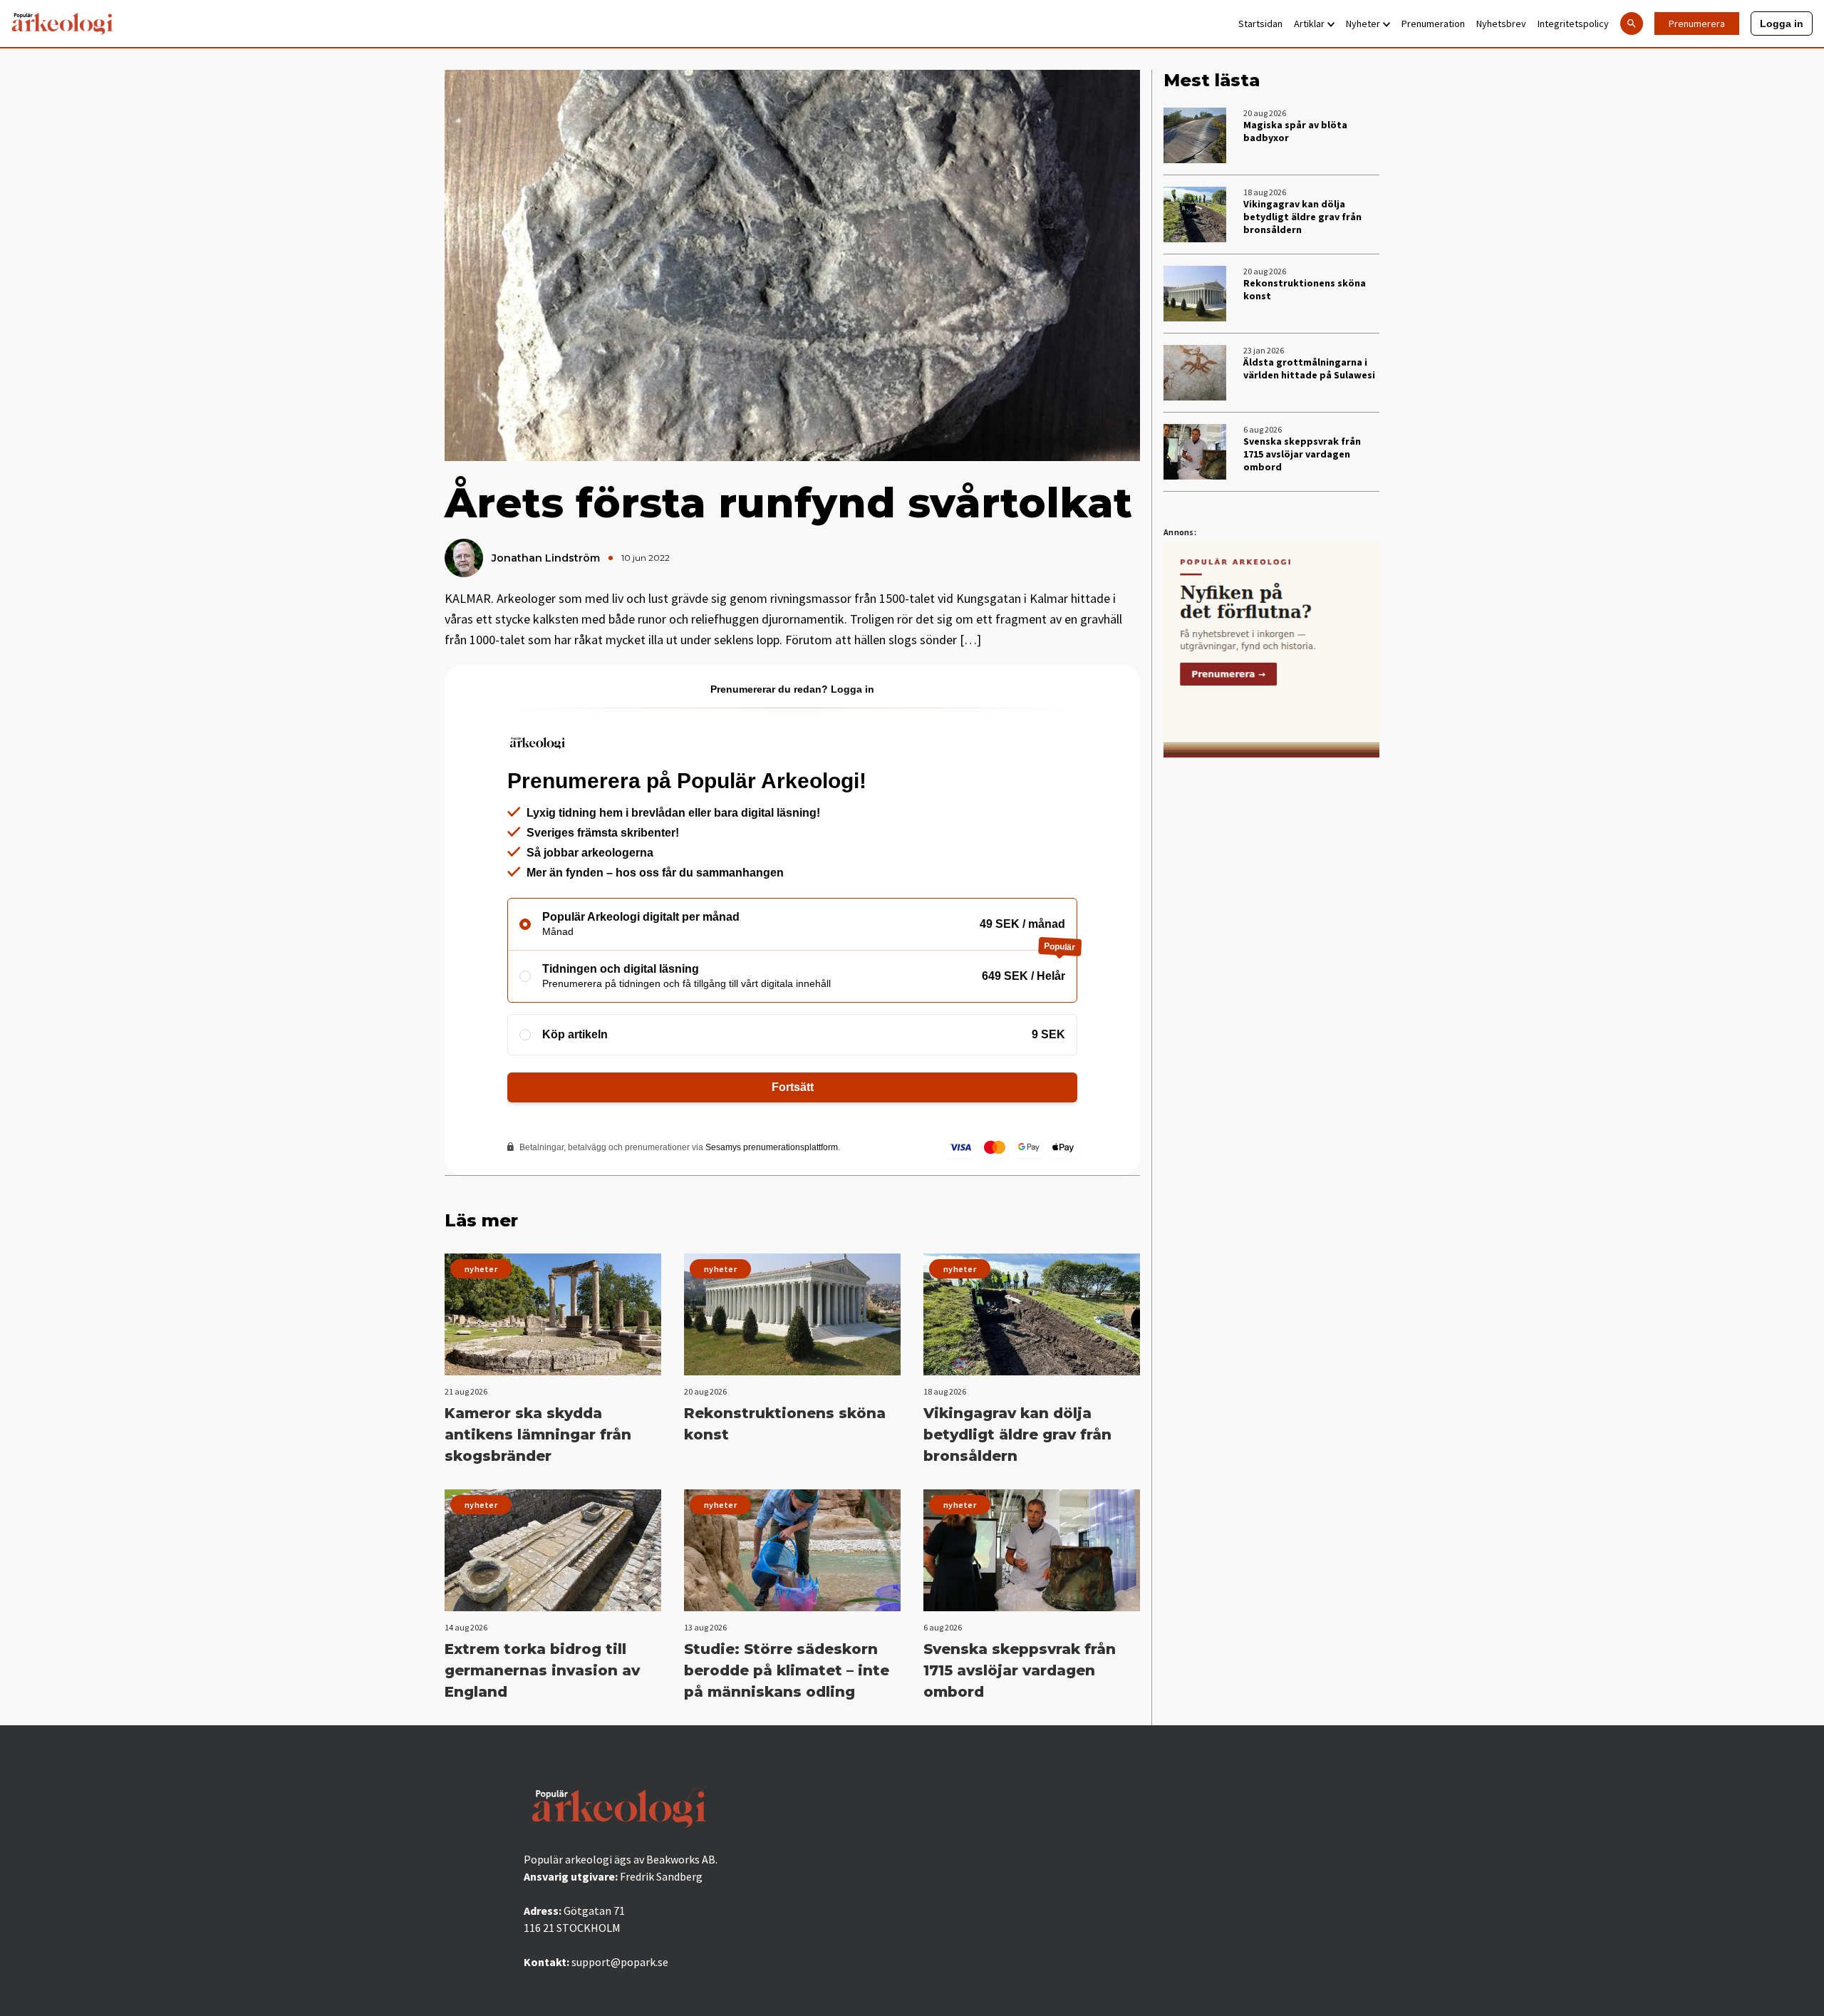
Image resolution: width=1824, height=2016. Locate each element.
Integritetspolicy (1573, 24)
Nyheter (1363, 24)
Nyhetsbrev (1501, 24)
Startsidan (1260, 24)
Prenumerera (1697, 24)
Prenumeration (1433, 24)
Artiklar (1309, 24)
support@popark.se (620, 1962)
